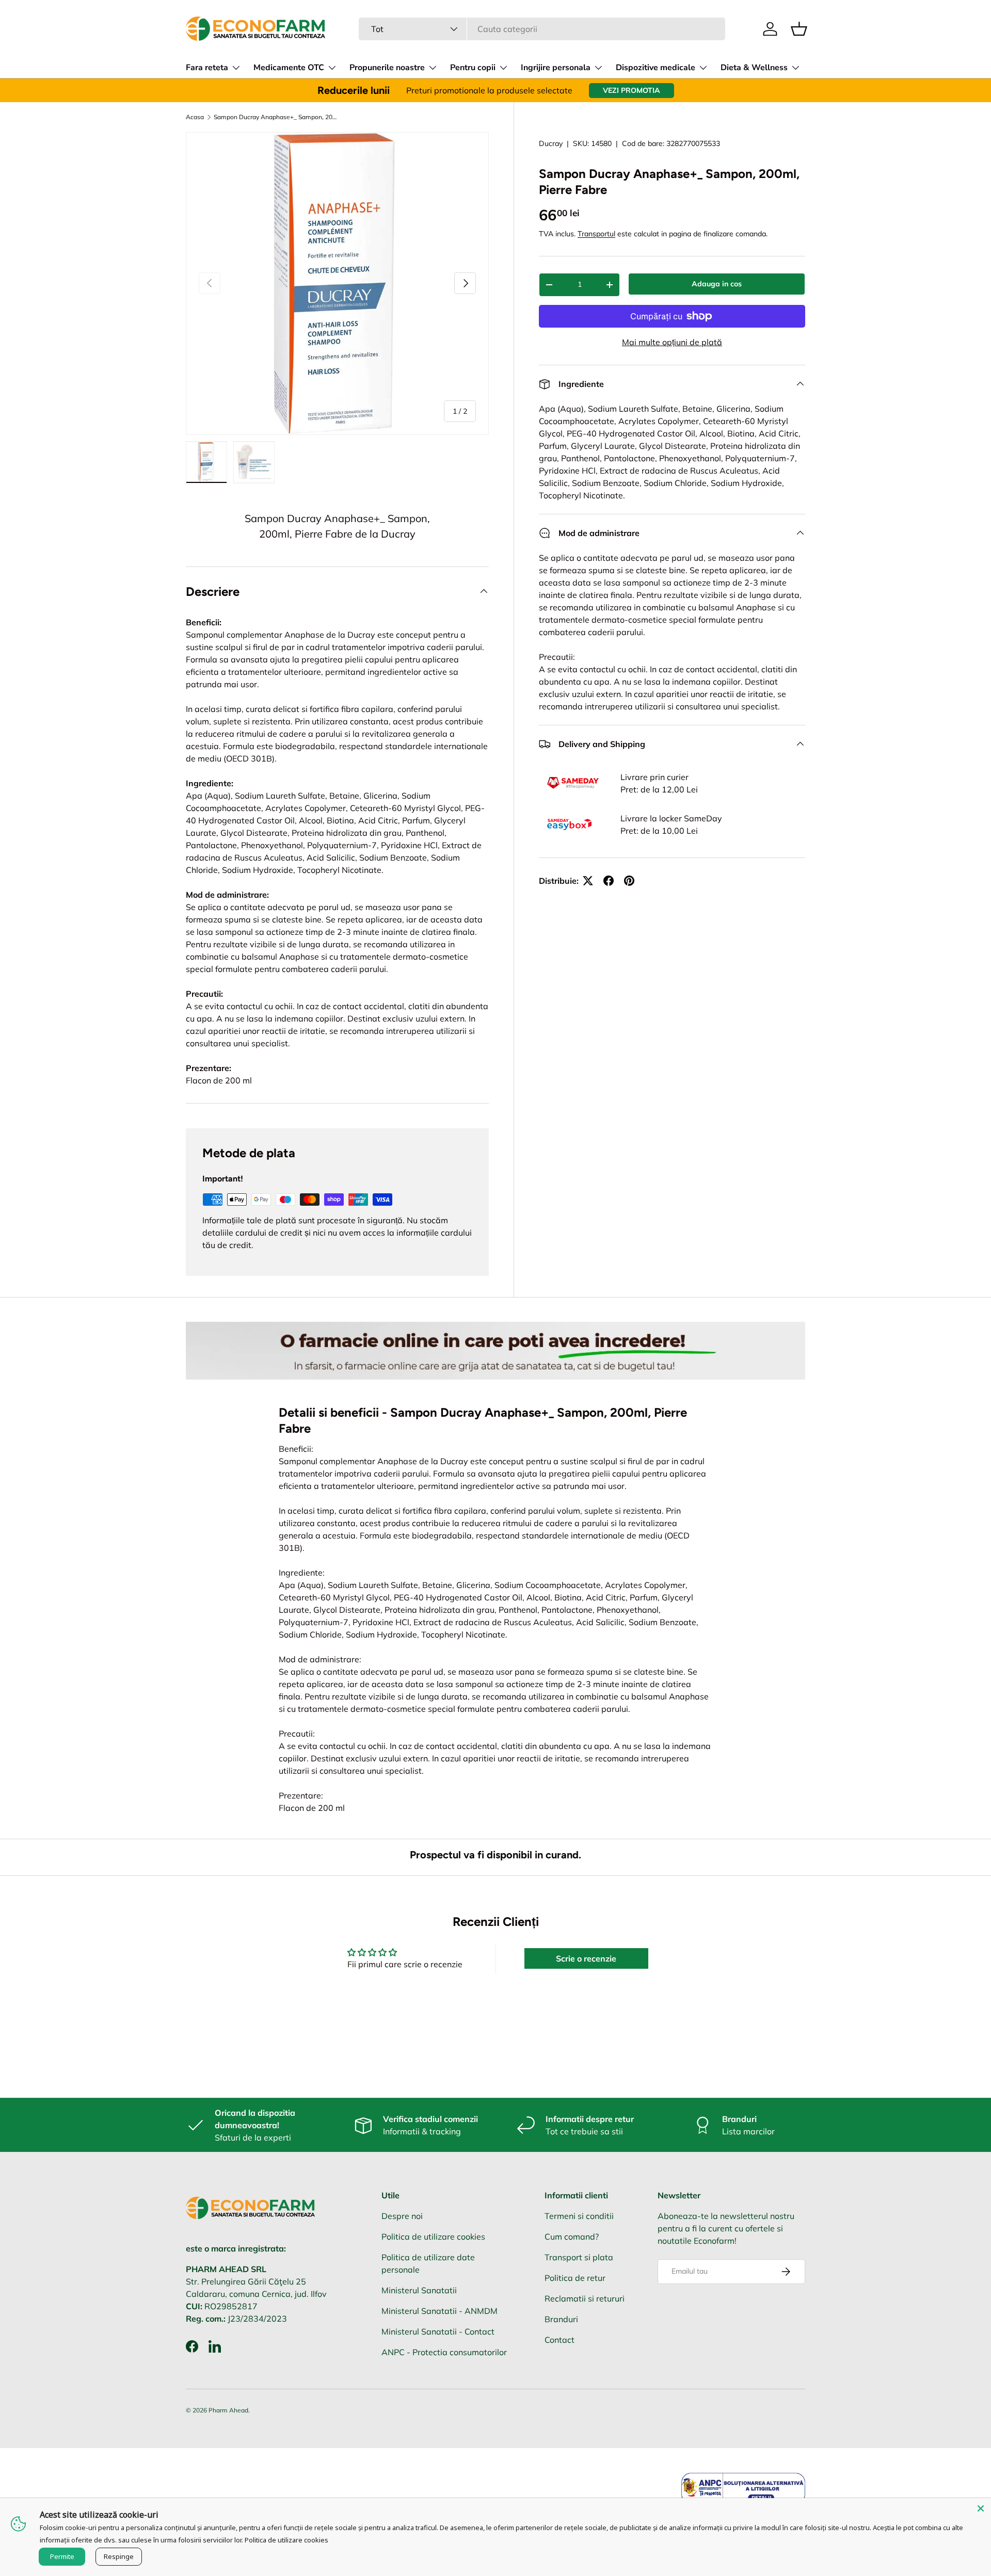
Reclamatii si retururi (585, 2298)
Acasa (195, 117)
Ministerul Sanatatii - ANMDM (439, 2311)
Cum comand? (572, 2237)
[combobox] (542, 29)
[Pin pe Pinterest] (629, 881)
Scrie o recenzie (586, 1958)
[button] (799, 29)
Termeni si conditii (579, 2216)
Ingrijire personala (556, 68)
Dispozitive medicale (656, 68)
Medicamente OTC (289, 68)
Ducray (551, 143)
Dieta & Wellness (754, 68)
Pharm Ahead (228, 2410)
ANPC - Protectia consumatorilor (444, 2352)
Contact (560, 2340)
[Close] (981, 2508)
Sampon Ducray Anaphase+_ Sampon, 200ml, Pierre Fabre (276, 117)
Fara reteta (207, 68)
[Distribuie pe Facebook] (609, 881)
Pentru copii (473, 68)
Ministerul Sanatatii (419, 2290)
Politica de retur (575, 2278)
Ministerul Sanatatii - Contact (438, 2331)
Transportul (596, 234)
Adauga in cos (717, 284)
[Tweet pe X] (588, 881)
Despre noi (402, 2216)
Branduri (561, 2319)
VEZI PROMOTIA (632, 90)
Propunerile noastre (387, 68)
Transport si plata (579, 2257)
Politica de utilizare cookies (433, 2237)
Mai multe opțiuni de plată (672, 342)
